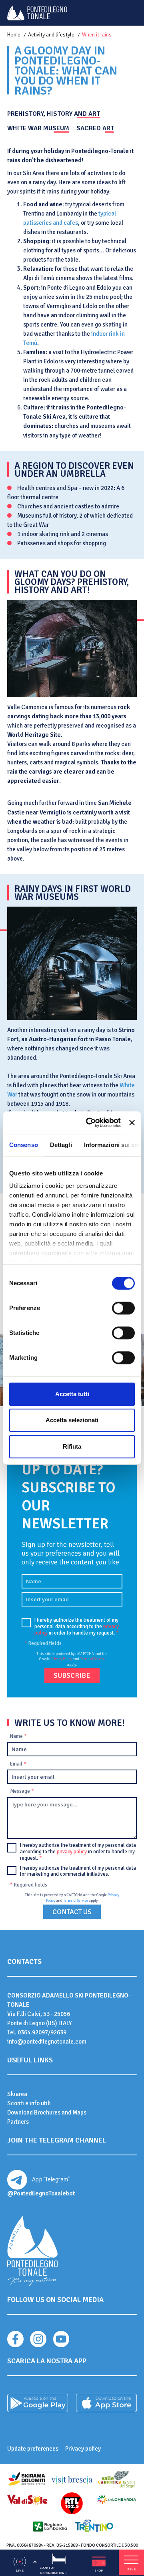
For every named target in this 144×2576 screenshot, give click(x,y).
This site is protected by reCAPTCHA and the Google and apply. (72, 1659)
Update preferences (33, 2449)
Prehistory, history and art (54, 114)
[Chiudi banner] (132, 1123)
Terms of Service (92, 1659)
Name (18, 1736)
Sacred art (95, 128)
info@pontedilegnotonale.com (47, 2042)
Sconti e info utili (29, 2103)
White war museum (38, 128)
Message (22, 1791)
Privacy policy (83, 2449)
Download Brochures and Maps (47, 2112)
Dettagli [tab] (61, 1145)
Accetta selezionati (72, 1420)
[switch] (123, 1308)
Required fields (43, 1643)
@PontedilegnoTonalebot (41, 2193)
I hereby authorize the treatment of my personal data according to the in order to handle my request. (77, 1627)
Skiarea (17, 2094)
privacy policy (72, 1852)
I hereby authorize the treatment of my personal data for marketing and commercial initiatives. (78, 1872)
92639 (58, 2032)
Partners (18, 2122)
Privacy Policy (61, 1659)
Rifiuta (72, 1446)
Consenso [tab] (24, 1145)
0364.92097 (33, 2032)
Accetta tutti (72, 1394)
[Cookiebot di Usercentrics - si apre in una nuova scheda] (90, 1123)
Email (18, 1764)
